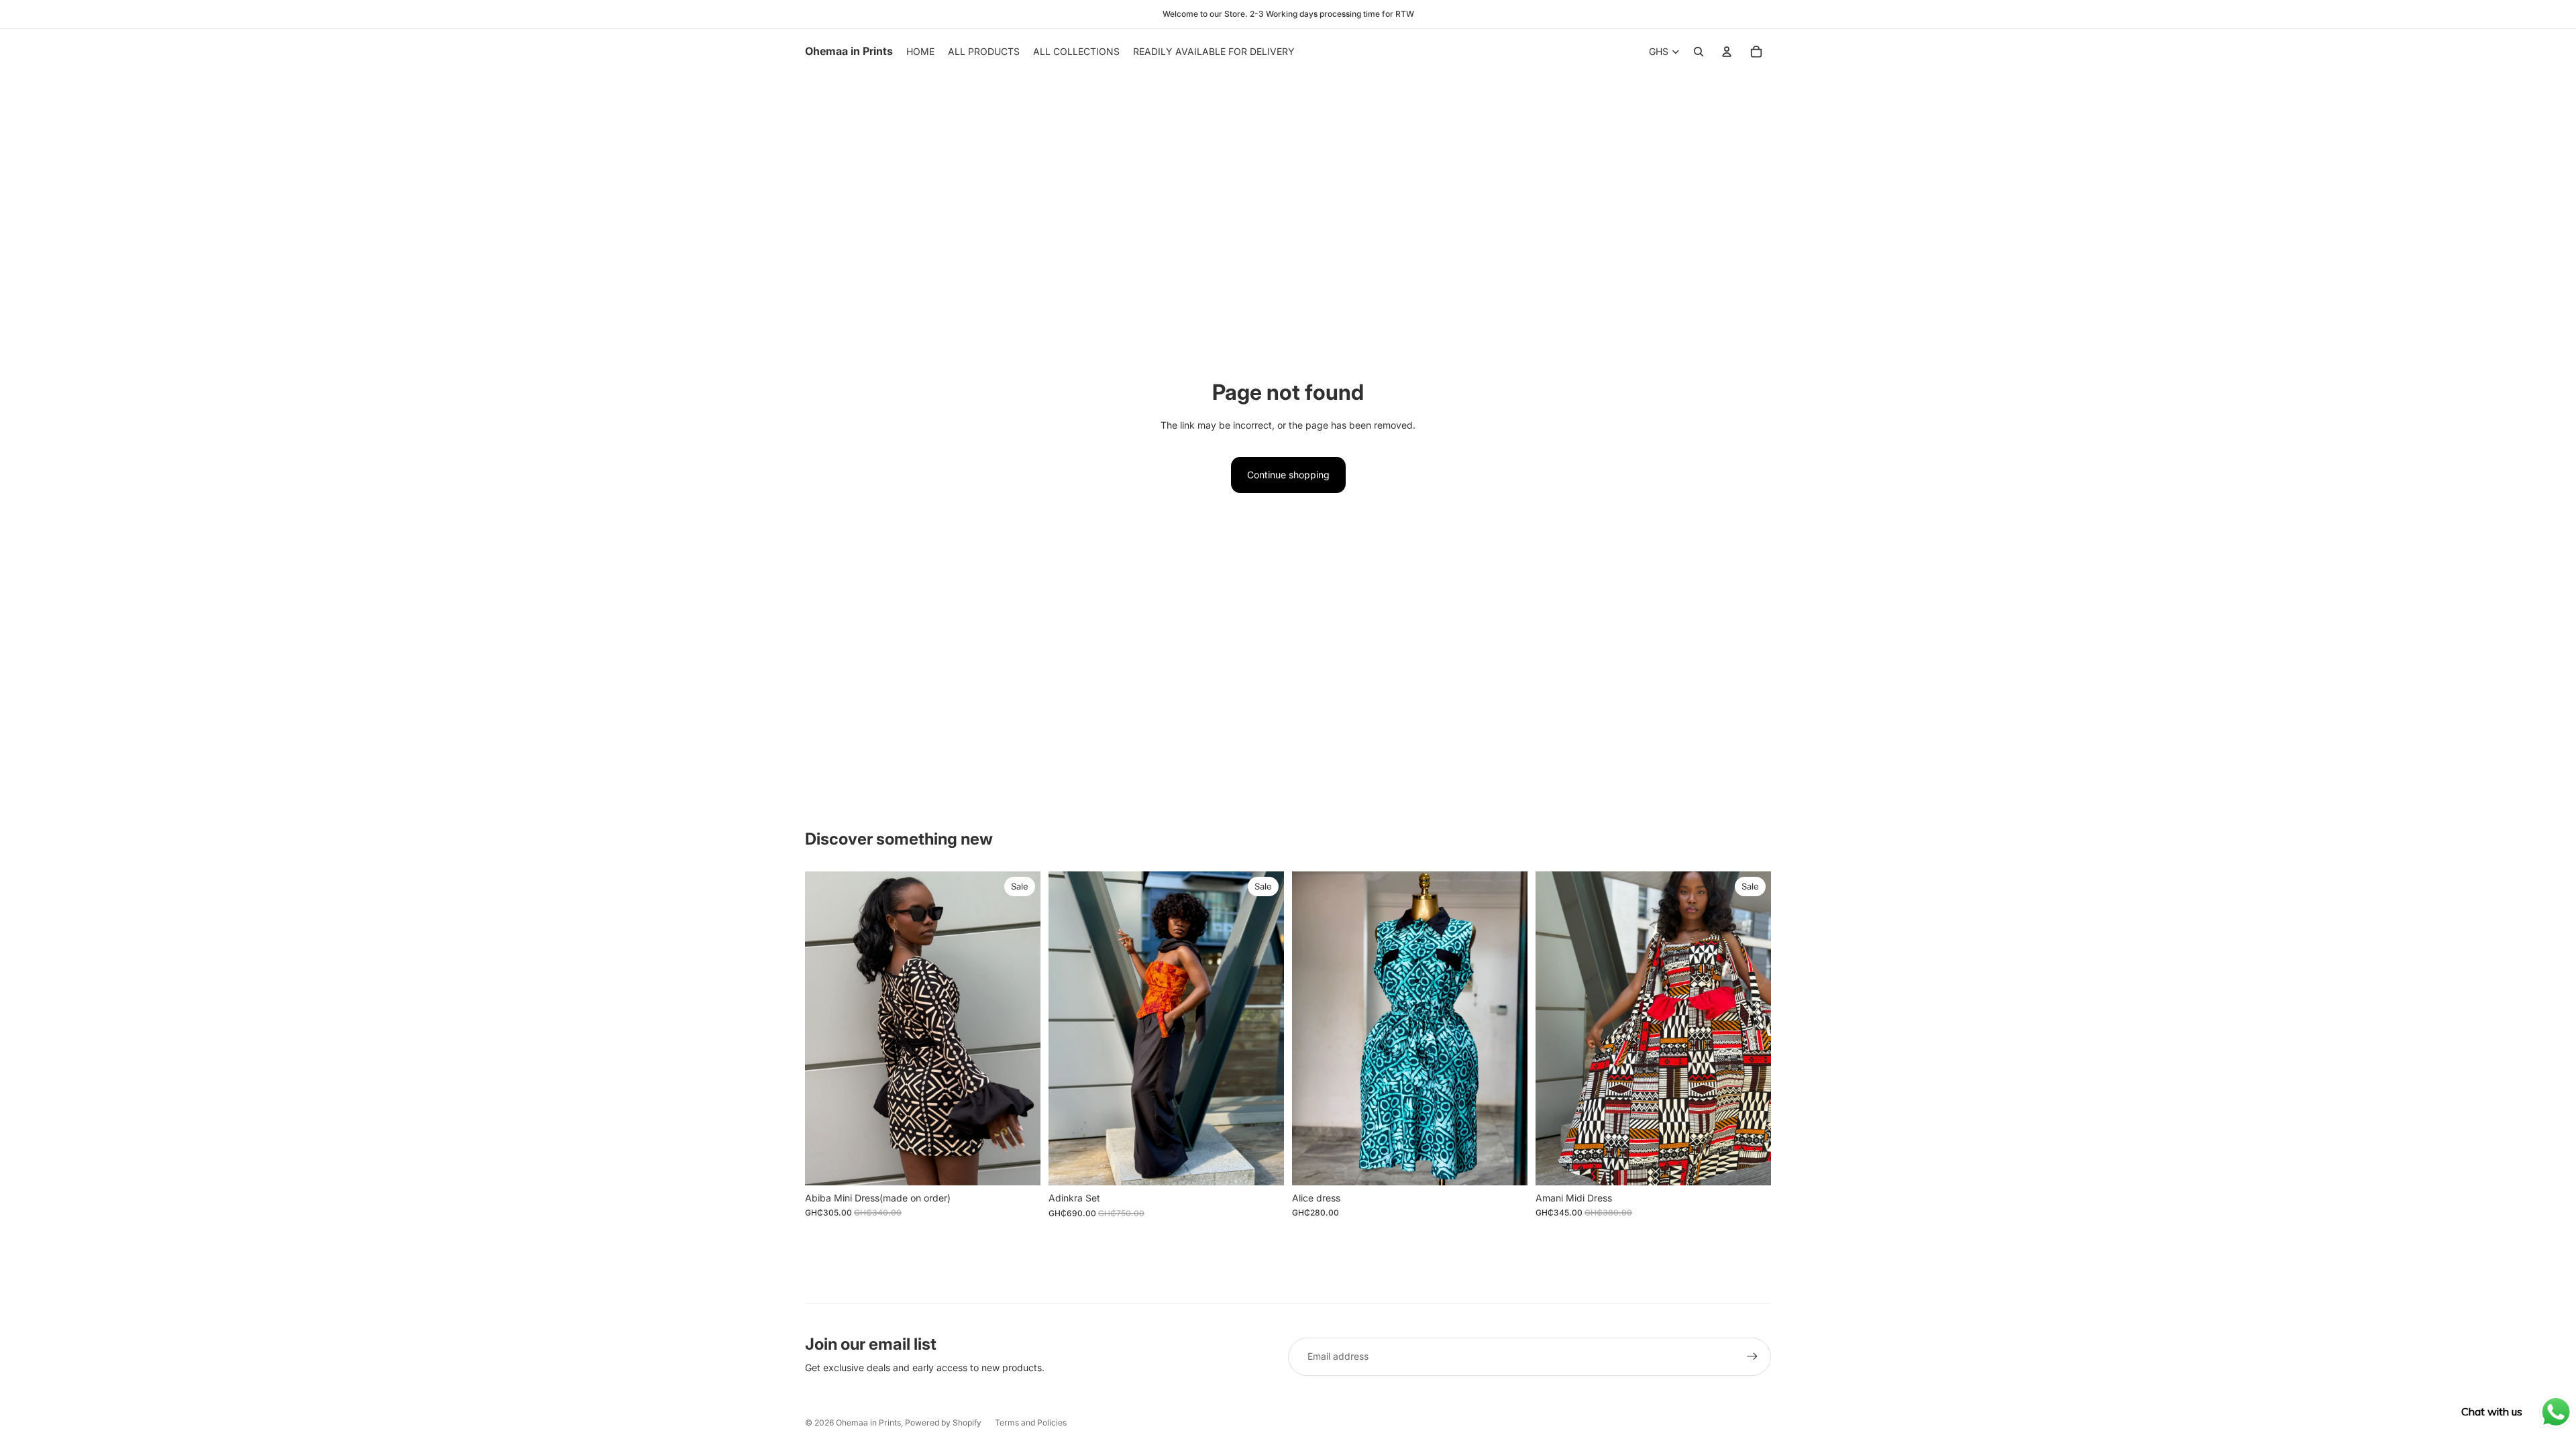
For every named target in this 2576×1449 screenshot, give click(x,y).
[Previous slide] (825, 1028)
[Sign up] (1752, 1356)
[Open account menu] (1727, 52)
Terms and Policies (1031, 1423)
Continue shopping (1288, 475)
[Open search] (1699, 52)
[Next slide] (1020, 1028)
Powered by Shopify (943, 1423)
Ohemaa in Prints (868, 1423)
